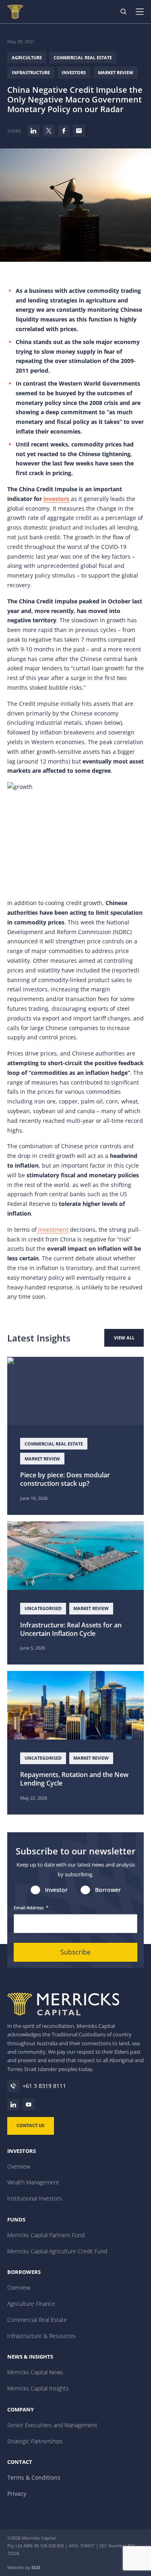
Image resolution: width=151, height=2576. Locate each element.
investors (56, 499)
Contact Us (30, 2125)
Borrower (108, 1890)
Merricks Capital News (35, 2372)
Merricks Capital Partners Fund (46, 2235)
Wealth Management (33, 2182)
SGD (36, 2567)
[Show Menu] (143, 12)
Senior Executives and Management (52, 2425)
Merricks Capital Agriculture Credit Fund (57, 2251)
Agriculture (27, 57)
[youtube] (29, 2105)
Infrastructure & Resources (41, 2336)
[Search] (124, 12)
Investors (74, 72)
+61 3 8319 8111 (44, 2086)
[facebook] (64, 131)
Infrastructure (31, 72)
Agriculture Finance (31, 2304)
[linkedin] (33, 131)
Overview (19, 2166)
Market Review (116, 72)
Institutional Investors (35, 2198)
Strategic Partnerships (35, 2441)
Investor (56, 1890)
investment (53, 1230)
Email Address (31, 1907)
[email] (79, 131)
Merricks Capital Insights (38, 2388)
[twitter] (49, 131)
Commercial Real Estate (83, 57)
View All (124, 1338)
